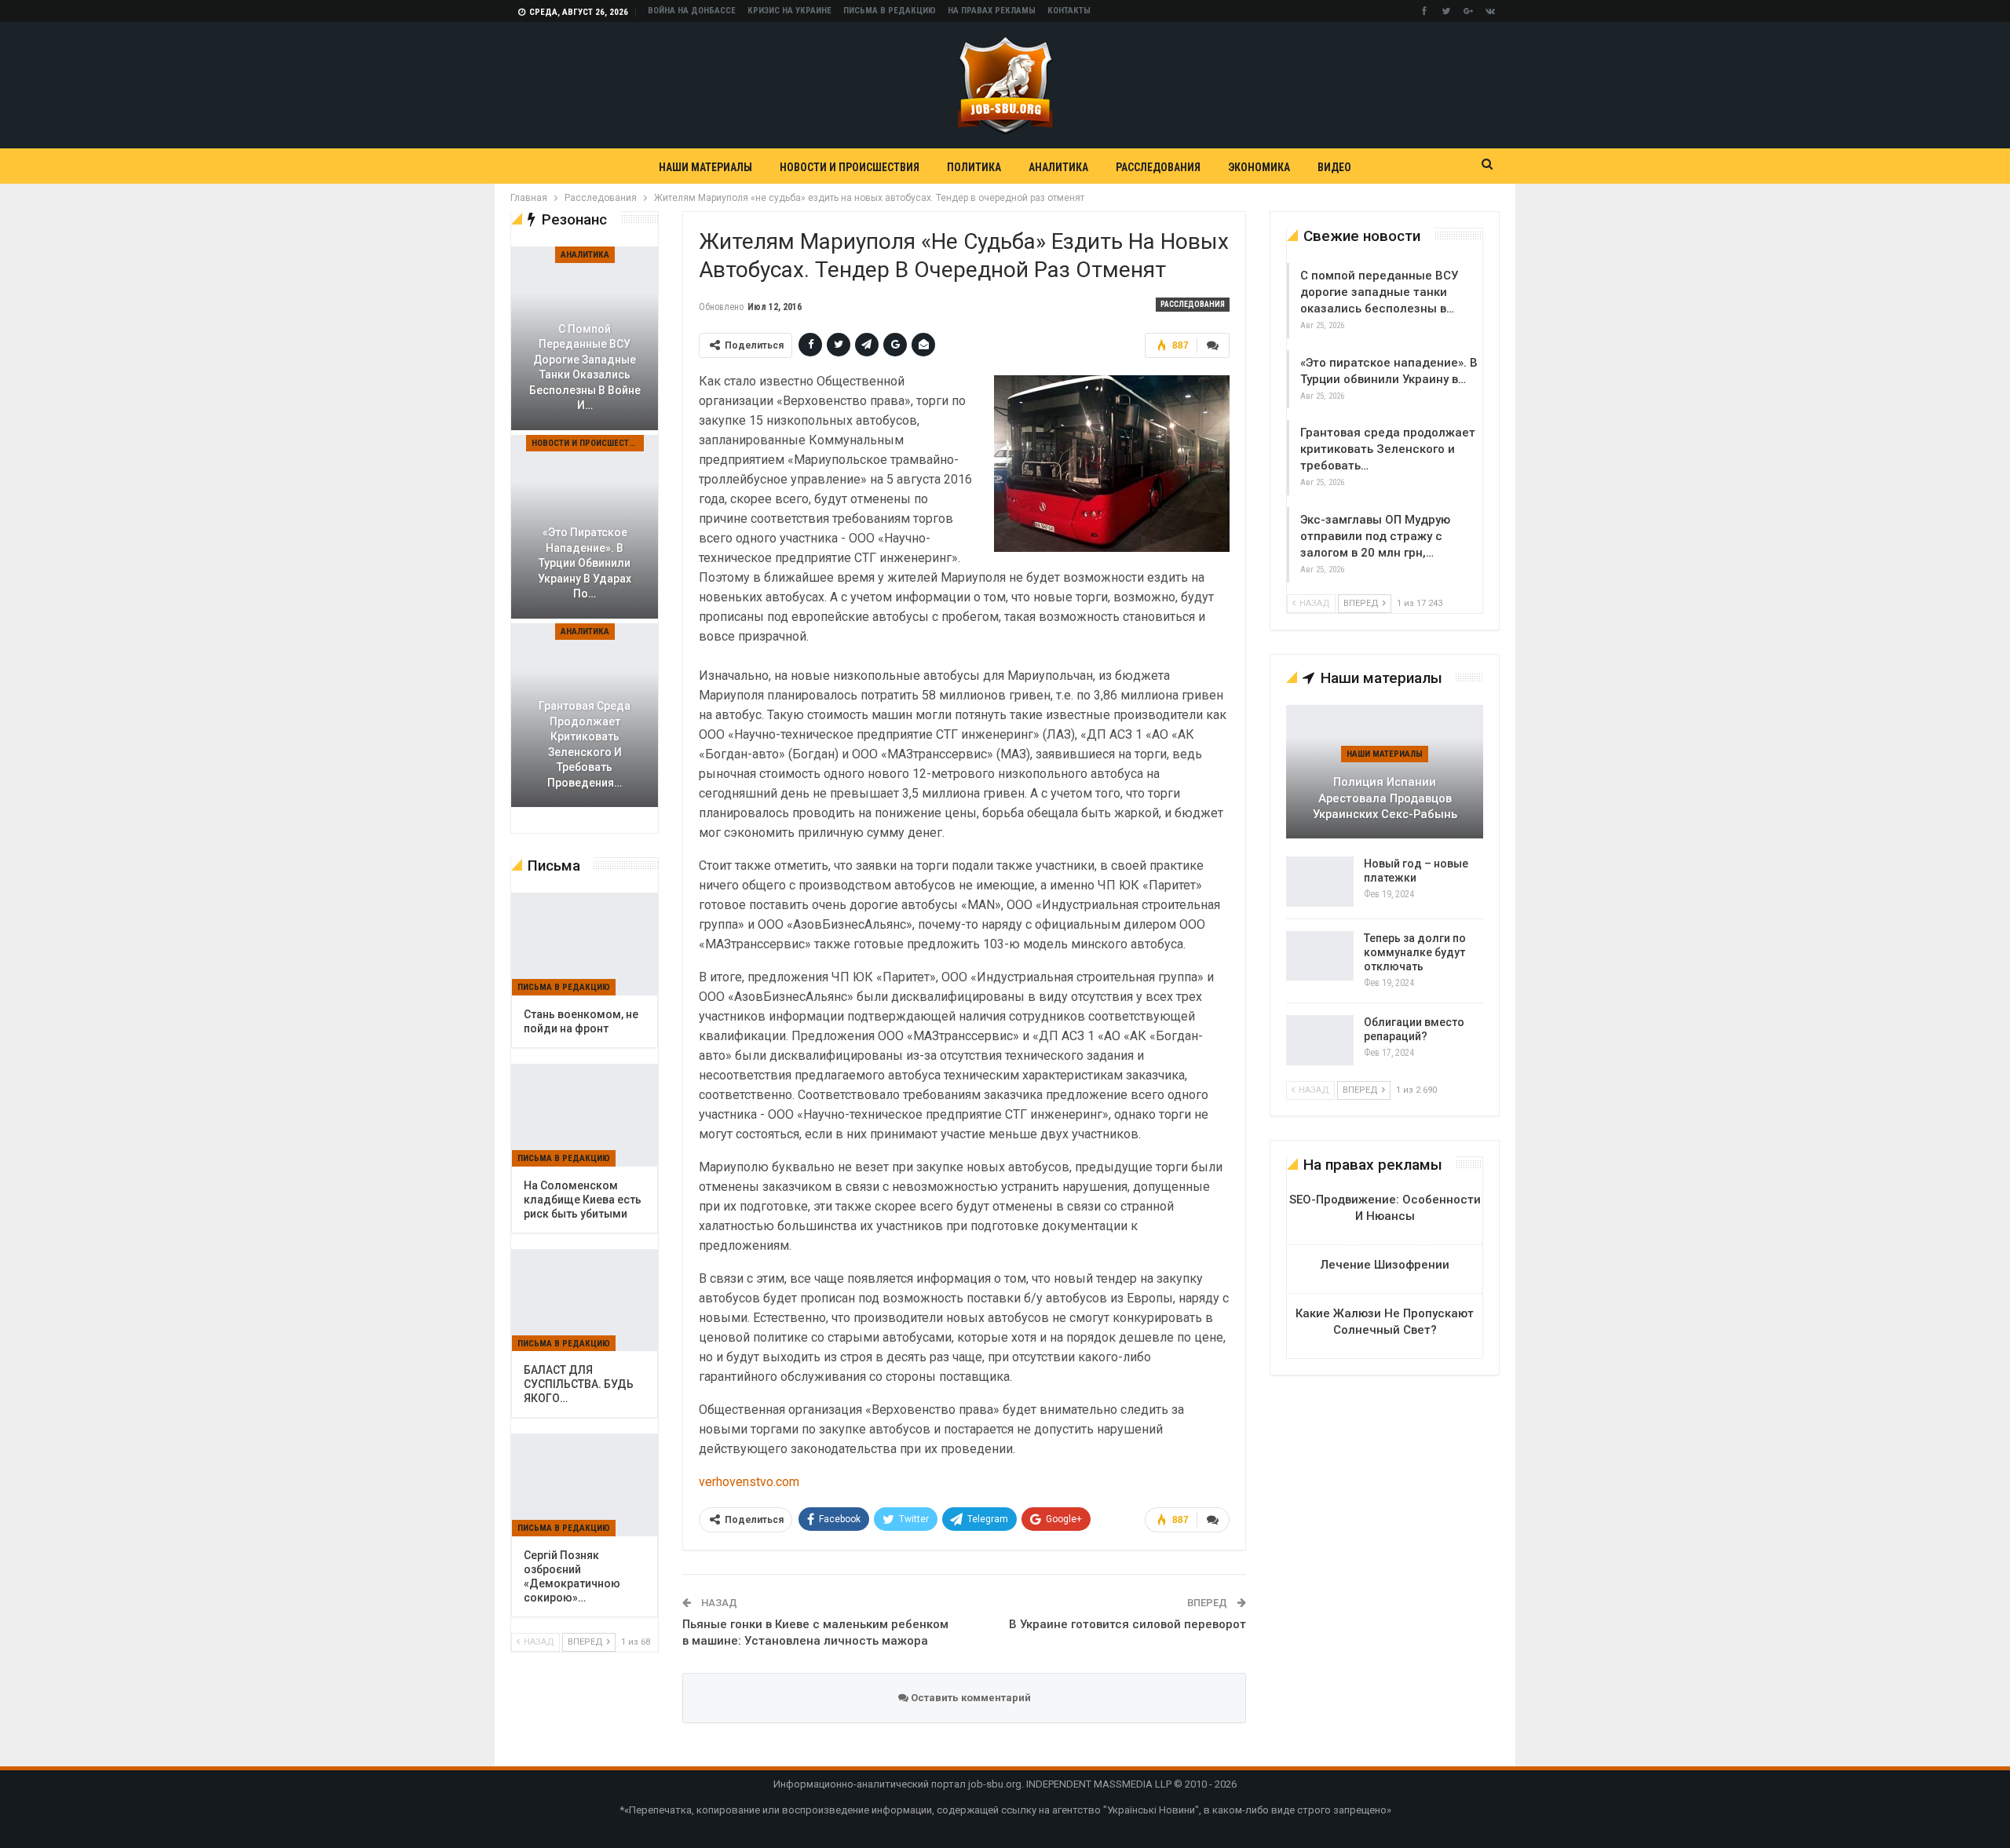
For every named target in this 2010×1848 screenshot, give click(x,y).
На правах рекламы (992, 11)
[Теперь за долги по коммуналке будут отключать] (1320, 956)
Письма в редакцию (890, 11)
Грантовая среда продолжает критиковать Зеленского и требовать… (1388, 449)
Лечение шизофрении (1385, 1265)
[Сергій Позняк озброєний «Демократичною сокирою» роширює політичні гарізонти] (585, 1485)
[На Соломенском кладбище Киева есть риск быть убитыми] (585, 1116)
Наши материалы (705, 167)
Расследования (1158, 167)
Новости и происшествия (850, 167)
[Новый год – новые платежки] (1320, 882)
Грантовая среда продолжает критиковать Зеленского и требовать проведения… (585, 744)
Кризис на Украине (789, 11)
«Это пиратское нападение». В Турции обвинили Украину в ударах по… (585, 563)
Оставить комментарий (970, 1698)
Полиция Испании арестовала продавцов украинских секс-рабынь (1385, 798)
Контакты (1069, 11)
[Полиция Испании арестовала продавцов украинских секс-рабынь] (1385, 772)
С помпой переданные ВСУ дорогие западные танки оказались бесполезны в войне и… (585, 367)
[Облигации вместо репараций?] (1320, 1040)
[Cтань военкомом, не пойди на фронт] (585, 944)
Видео (1334, 167)
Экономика (1259, 167)
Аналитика (1058, 167)
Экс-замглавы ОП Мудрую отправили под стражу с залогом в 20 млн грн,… (1375, 536)
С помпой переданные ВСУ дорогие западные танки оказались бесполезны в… (1379, 292)
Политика (974, 167)
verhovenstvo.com (749, 1482)
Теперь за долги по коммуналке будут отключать (1415, 952)
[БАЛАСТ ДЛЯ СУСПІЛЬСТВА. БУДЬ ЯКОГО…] (585, 1301)
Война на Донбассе (692, 11)
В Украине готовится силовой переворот (1127, 1624)
